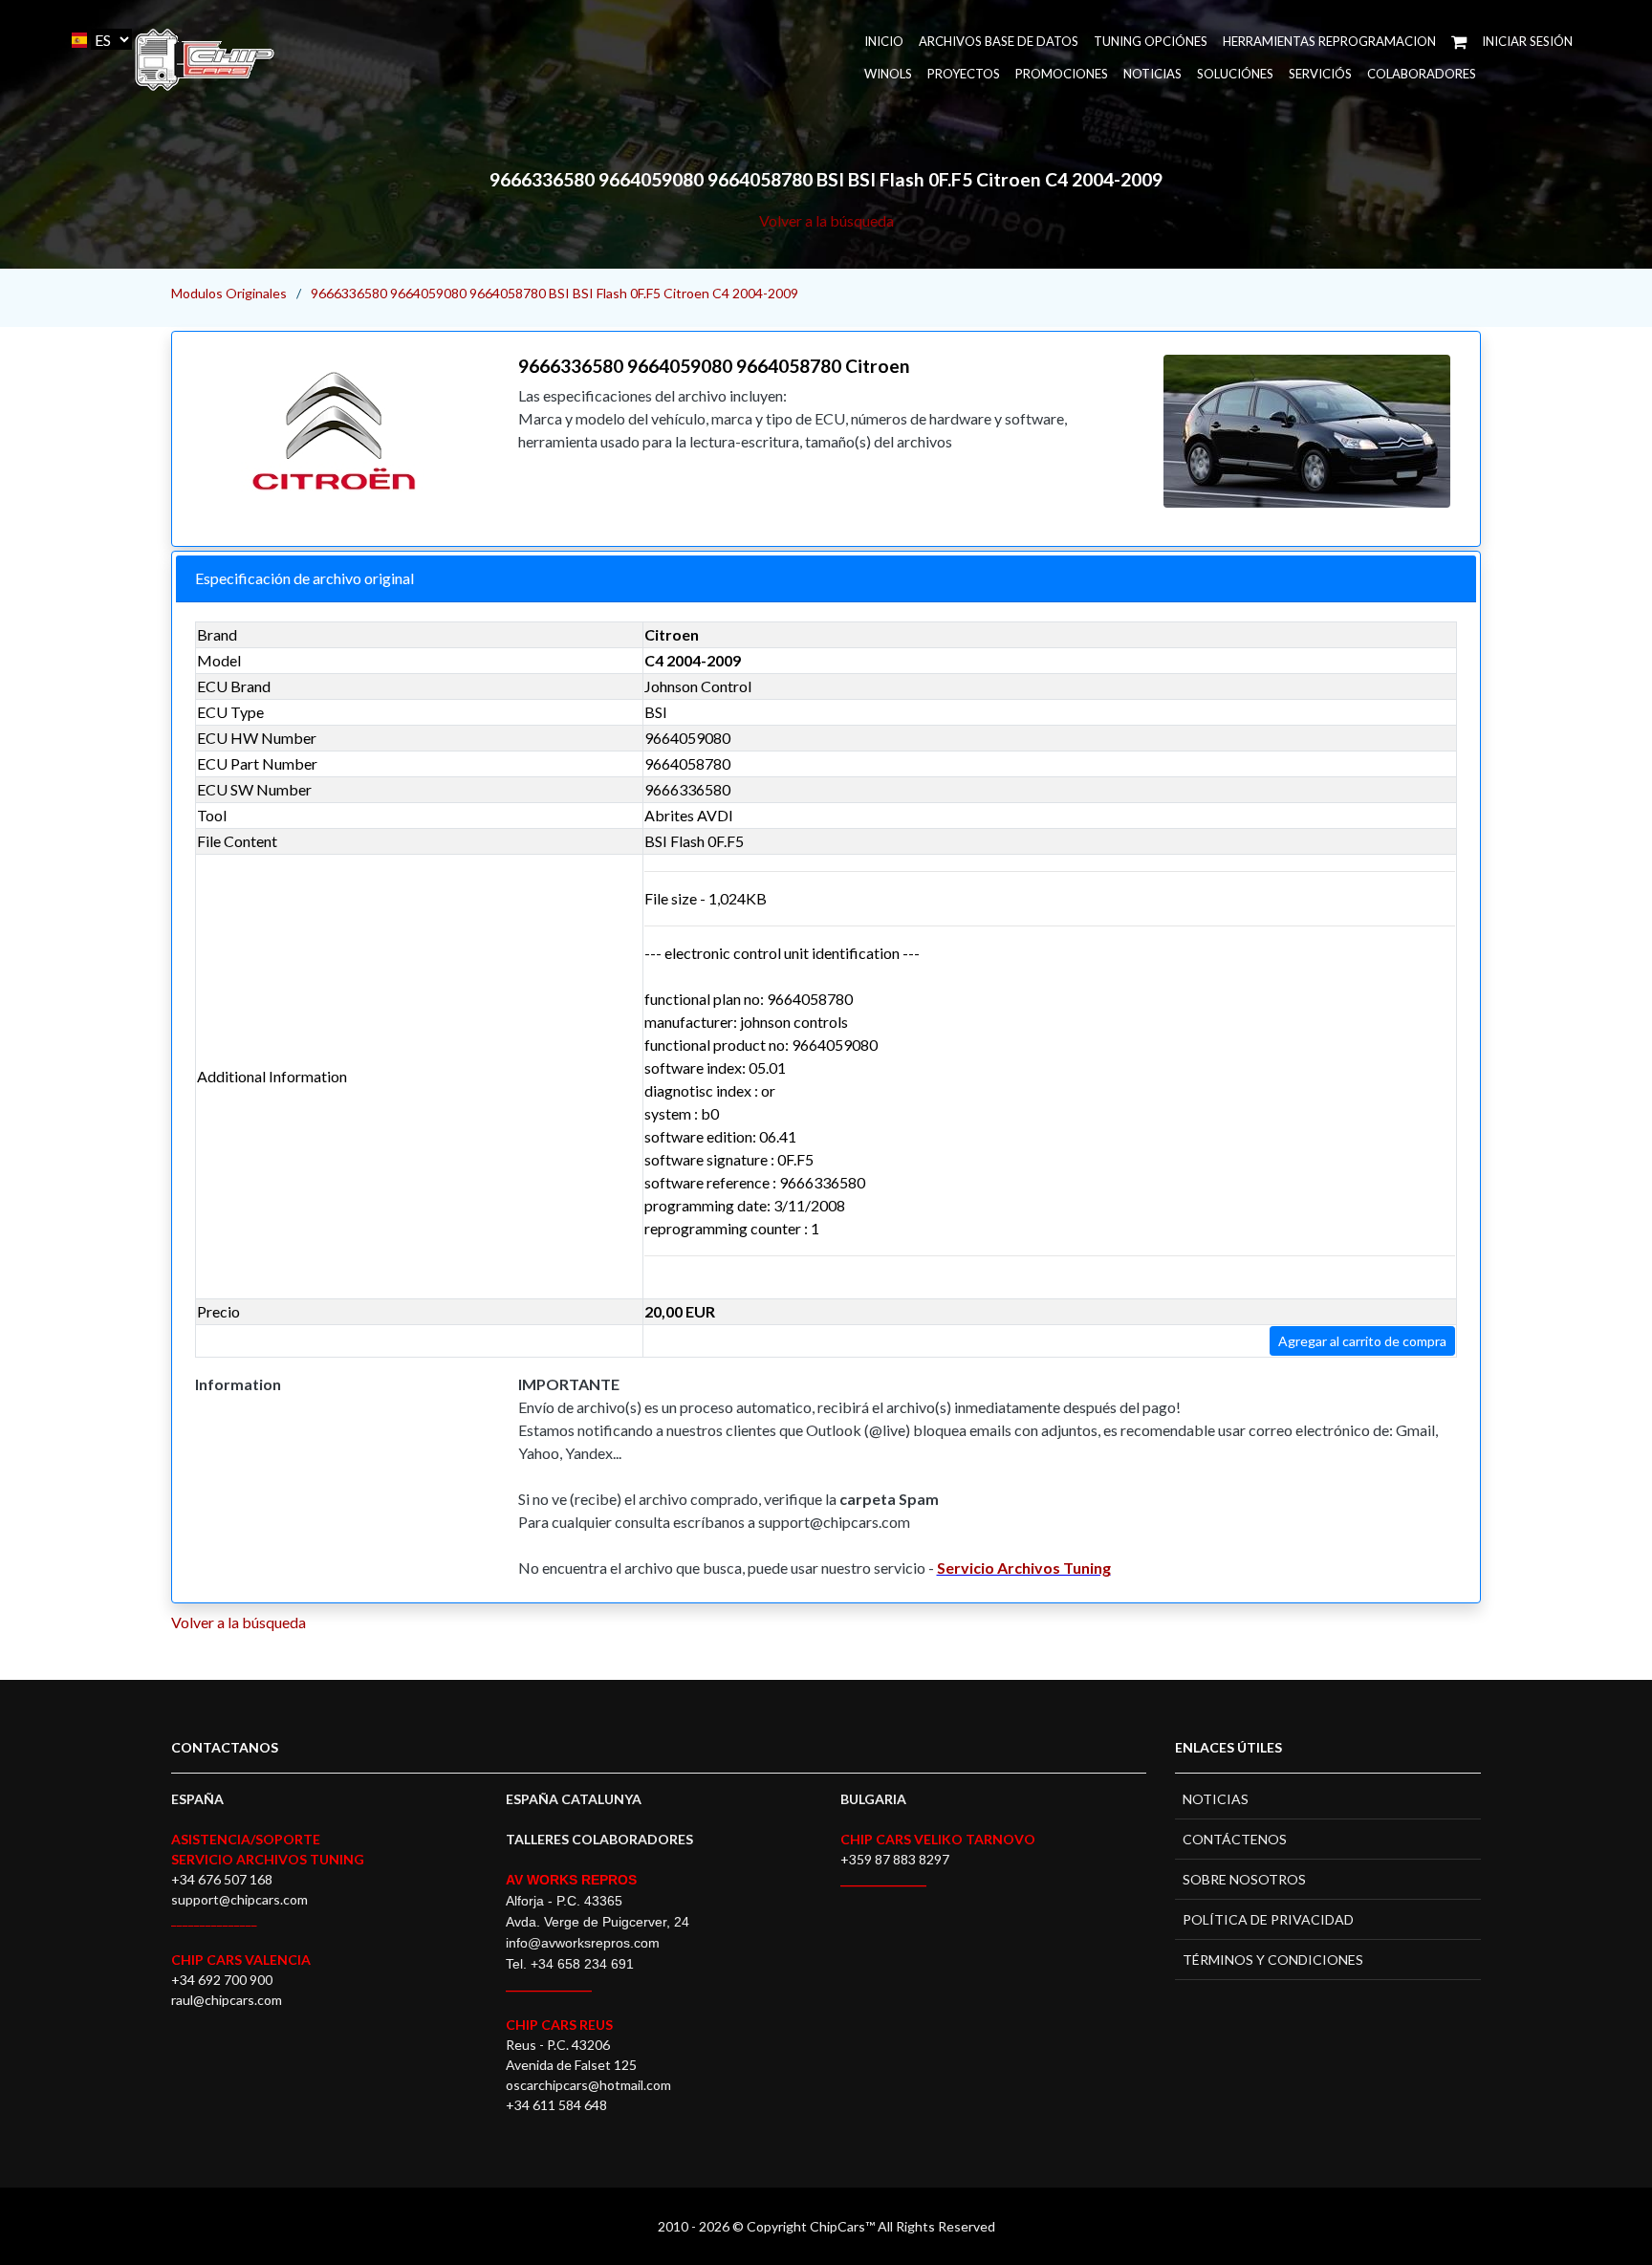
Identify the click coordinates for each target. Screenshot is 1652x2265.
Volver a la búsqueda (826, 220)
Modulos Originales (229, 293)
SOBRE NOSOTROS (1244, 1879)
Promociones (1062, 74)
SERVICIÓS (1320, 74)
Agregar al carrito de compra (1362, 1341)
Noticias (1152, 74)
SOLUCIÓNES (1235, 74)
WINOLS (888, 74)
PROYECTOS (964, 74)
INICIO (884, 41)
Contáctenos (1235, 1839)
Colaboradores (1422, 74)
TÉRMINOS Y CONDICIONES (1273, 1960)
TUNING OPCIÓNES (1151, 41)
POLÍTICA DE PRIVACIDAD (1268, 1919)
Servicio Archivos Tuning (1024, 1568)
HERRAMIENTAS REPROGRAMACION (1329, 41)
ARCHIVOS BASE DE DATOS (999, 41)
